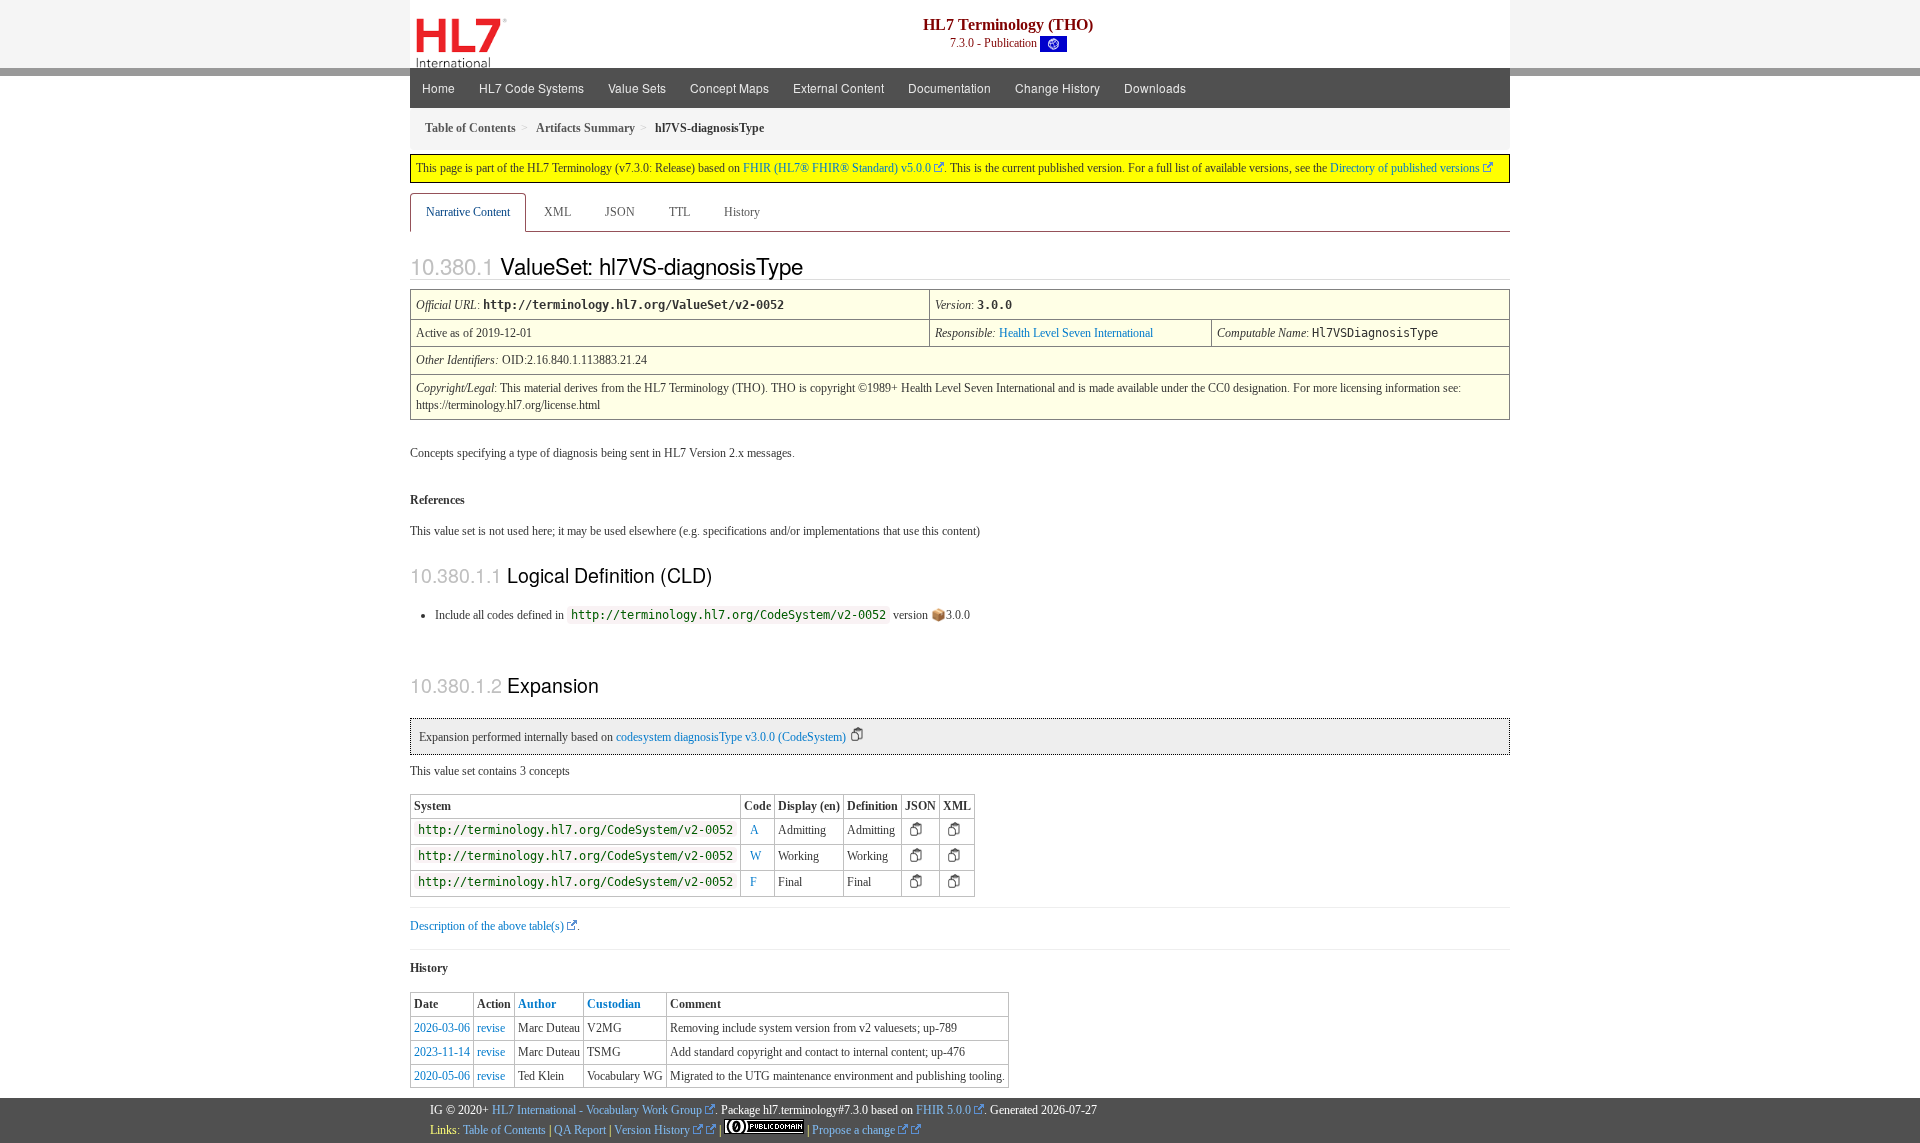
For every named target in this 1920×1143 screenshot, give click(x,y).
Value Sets (637, 87)
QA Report (580, 1130)
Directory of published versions (1405, 168)
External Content (838, 87)
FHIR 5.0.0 (943, 1110)
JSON (620, 212)
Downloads (1155, 87)
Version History (653, 1130)
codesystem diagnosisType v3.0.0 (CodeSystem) (731, 737)
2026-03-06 (442, 1028)
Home (438, 87)
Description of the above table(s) (487, 926)
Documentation (949, 87)
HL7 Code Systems (531, 87)
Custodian (614, 1004)
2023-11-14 (442, 1052)
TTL (679, 212)
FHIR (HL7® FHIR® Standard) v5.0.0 (837, 168)
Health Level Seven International (1076, 333)
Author (537, 1004)
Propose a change (855, 1130)
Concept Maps (729, 87)
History (742, 212)
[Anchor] (820, 265)
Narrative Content (468, 212)
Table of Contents (504, 1130)
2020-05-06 (442, 1076)
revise (491, 1028)
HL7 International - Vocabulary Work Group (597, 1110)
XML (557, 212)
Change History (1057, 87)
